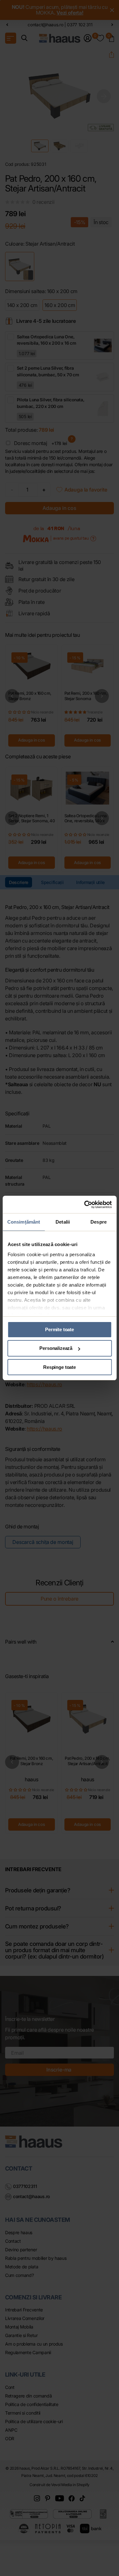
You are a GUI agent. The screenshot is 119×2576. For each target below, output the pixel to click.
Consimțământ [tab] (24, 1222)
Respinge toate (60, 1367)
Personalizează (56, 1348)
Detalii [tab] (63, 1222)
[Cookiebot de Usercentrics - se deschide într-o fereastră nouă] (85, 1205)
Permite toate (60, 1329)
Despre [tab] (99, 1222)
